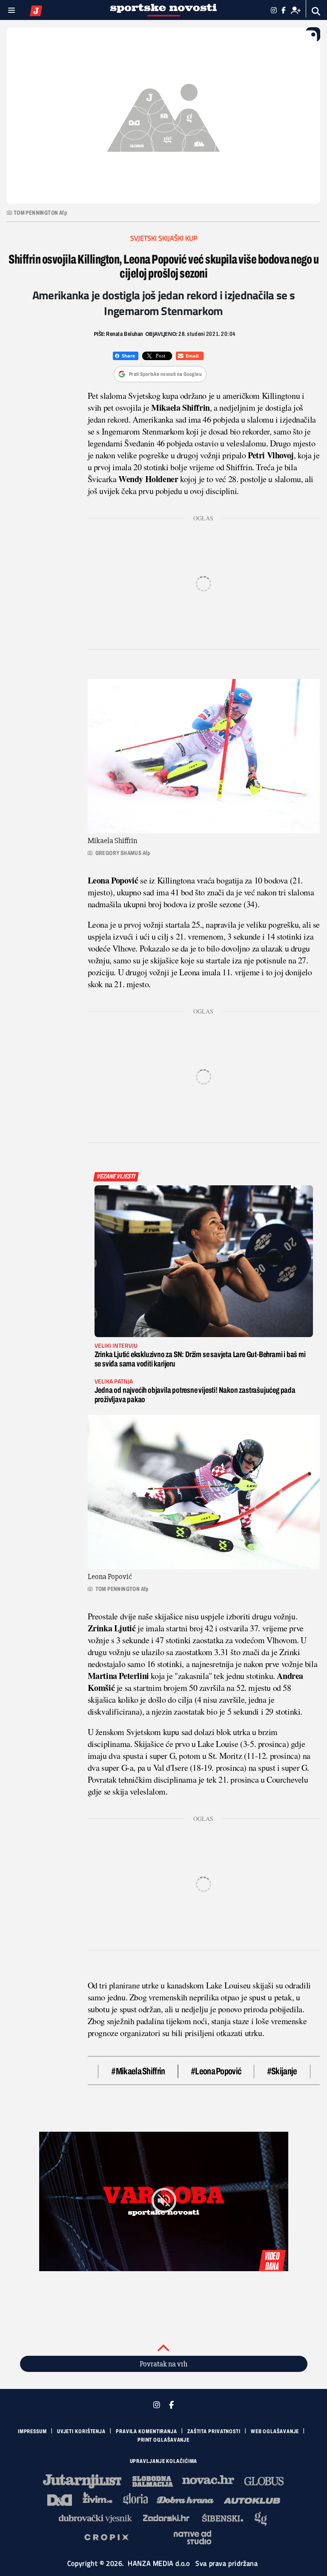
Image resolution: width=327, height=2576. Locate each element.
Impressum (32, 2431)
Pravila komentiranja (146, 2431)
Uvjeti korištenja (81, 2431)
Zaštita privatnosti (214, 2431)
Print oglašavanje (163, 2440)
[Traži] (316, 11)
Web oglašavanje (275, 2431)
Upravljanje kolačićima (164, 2461)
